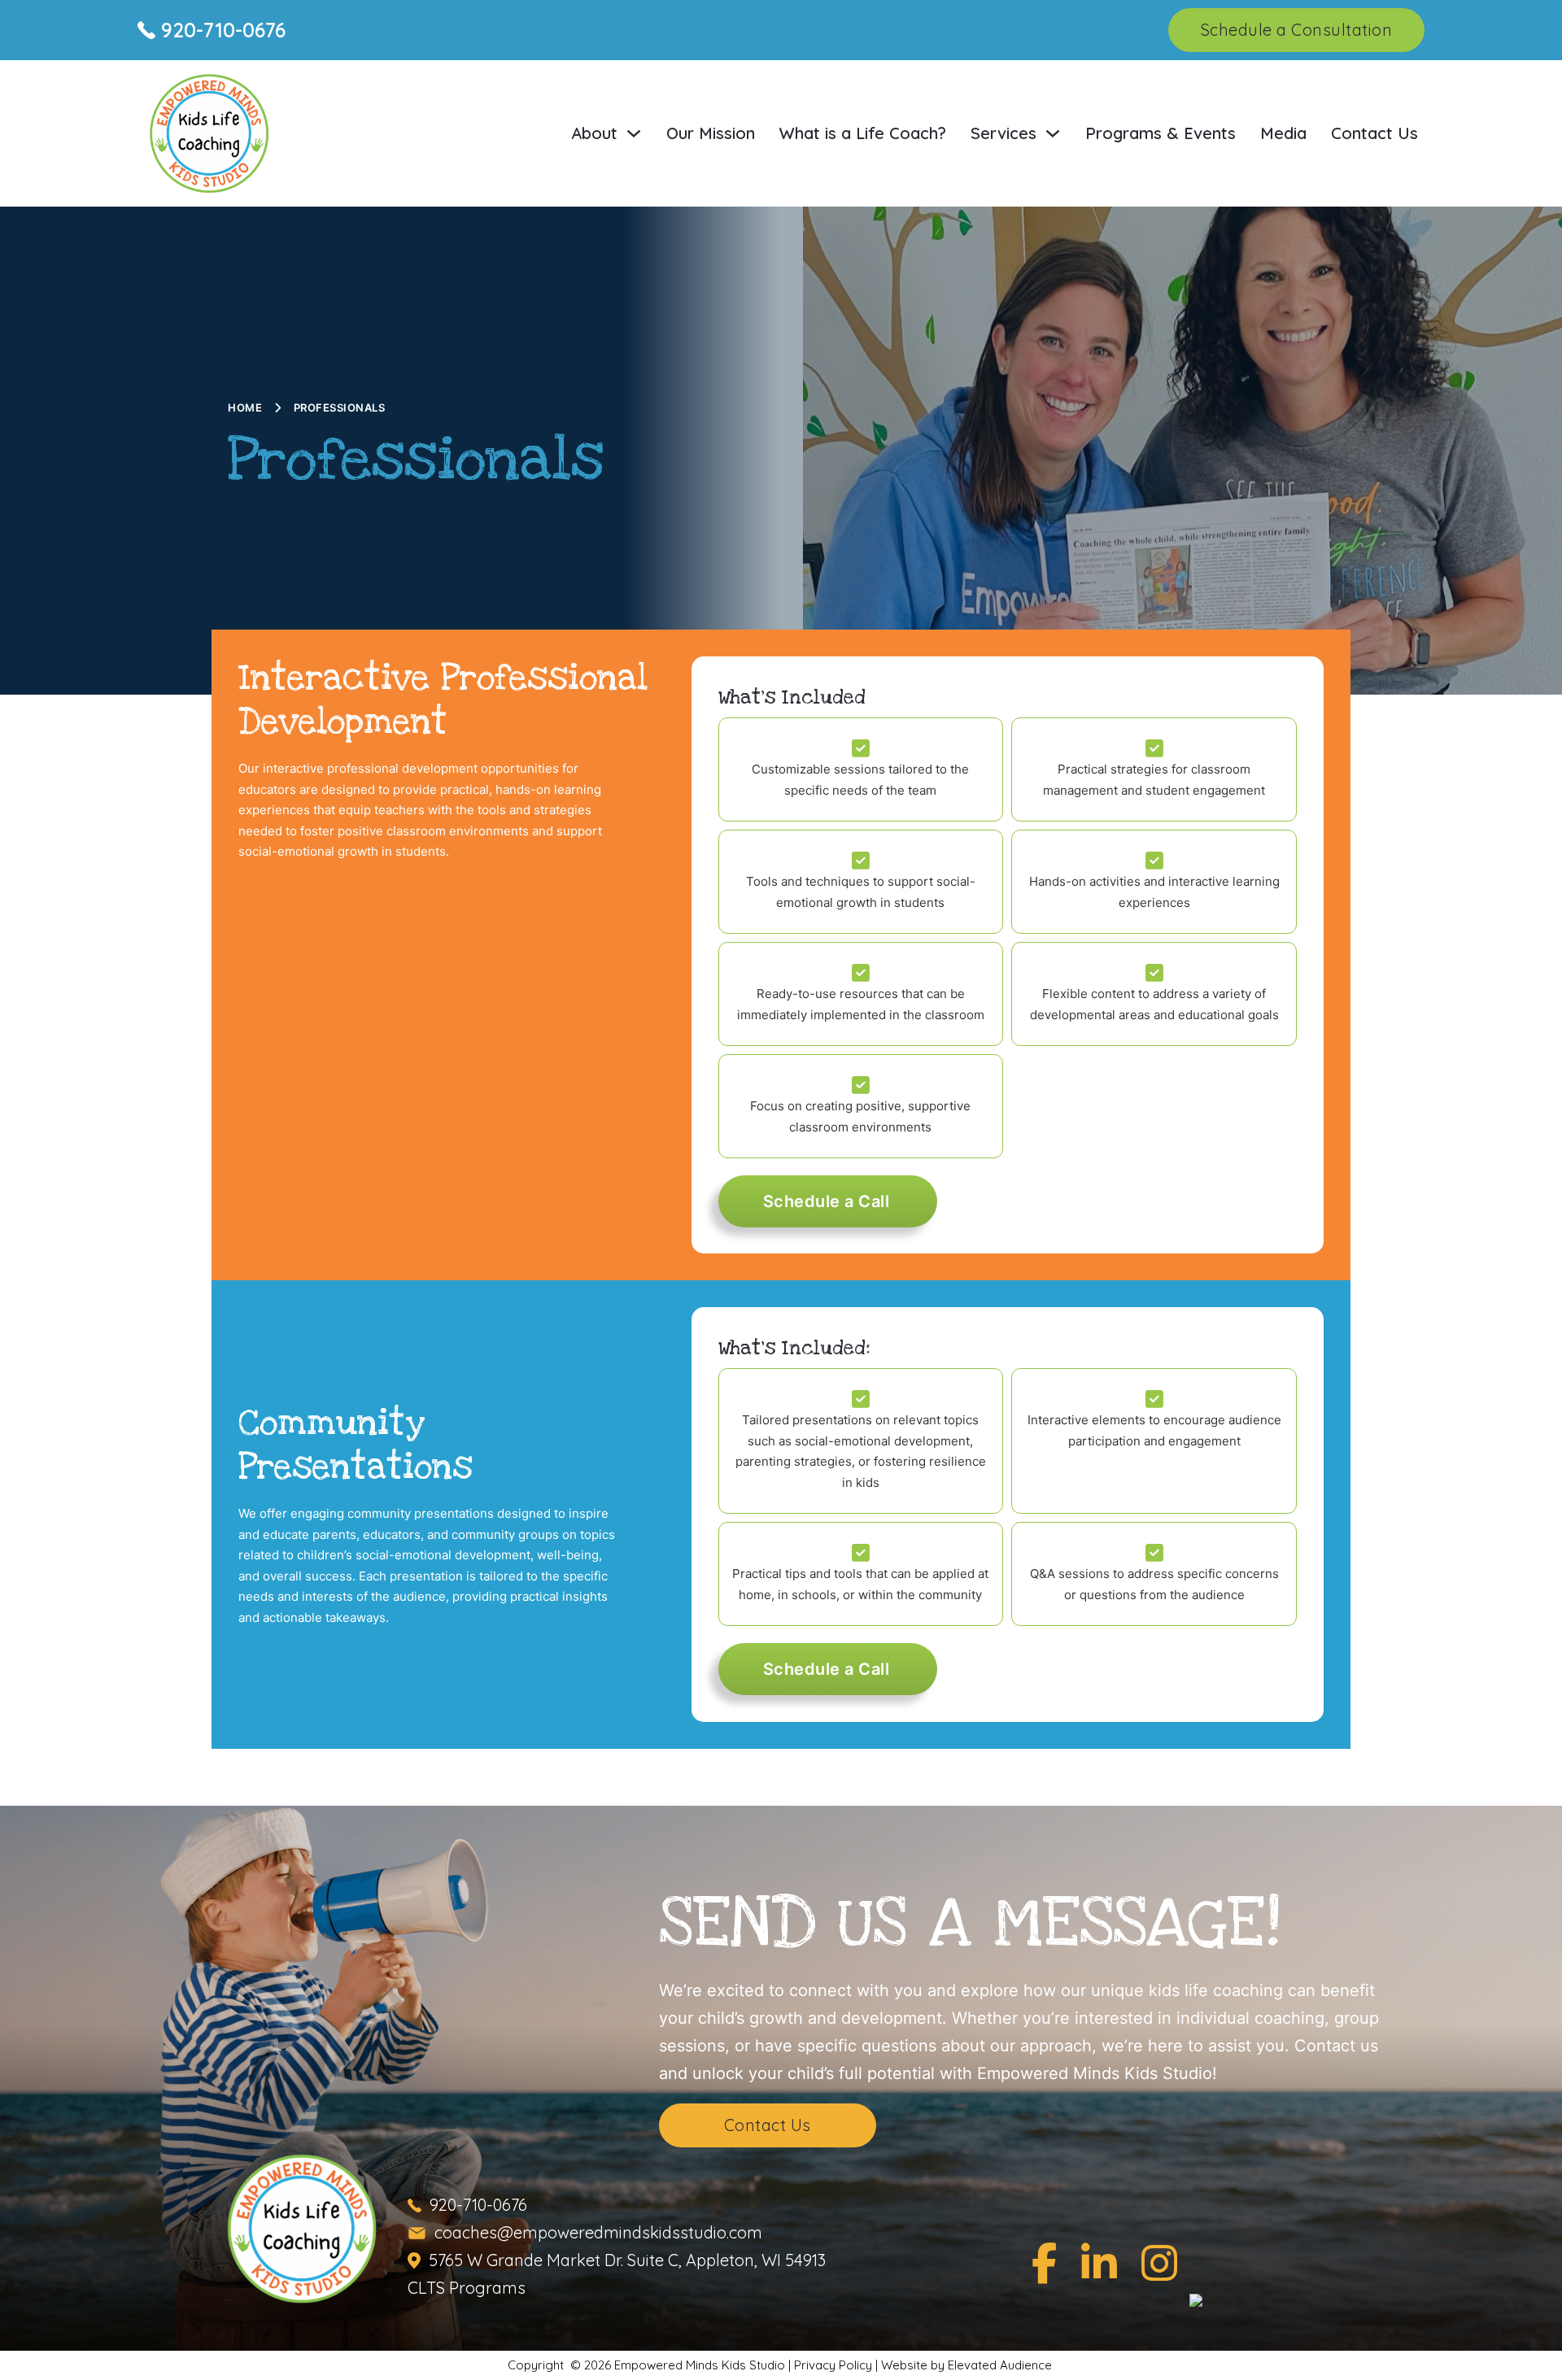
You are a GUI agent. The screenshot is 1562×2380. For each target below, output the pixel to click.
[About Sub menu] (634, 133)
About (594, 133)
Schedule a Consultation (1297, 30)
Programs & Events (1161, 133)
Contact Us (1374, 133)
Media (1283, 133)
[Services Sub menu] (1053, 133)
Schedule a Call (827, 1201)
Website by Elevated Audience (968, 2365)
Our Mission (711, 133)
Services (1004, 133)
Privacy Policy (833, 2365)
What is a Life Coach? (863, 133)
